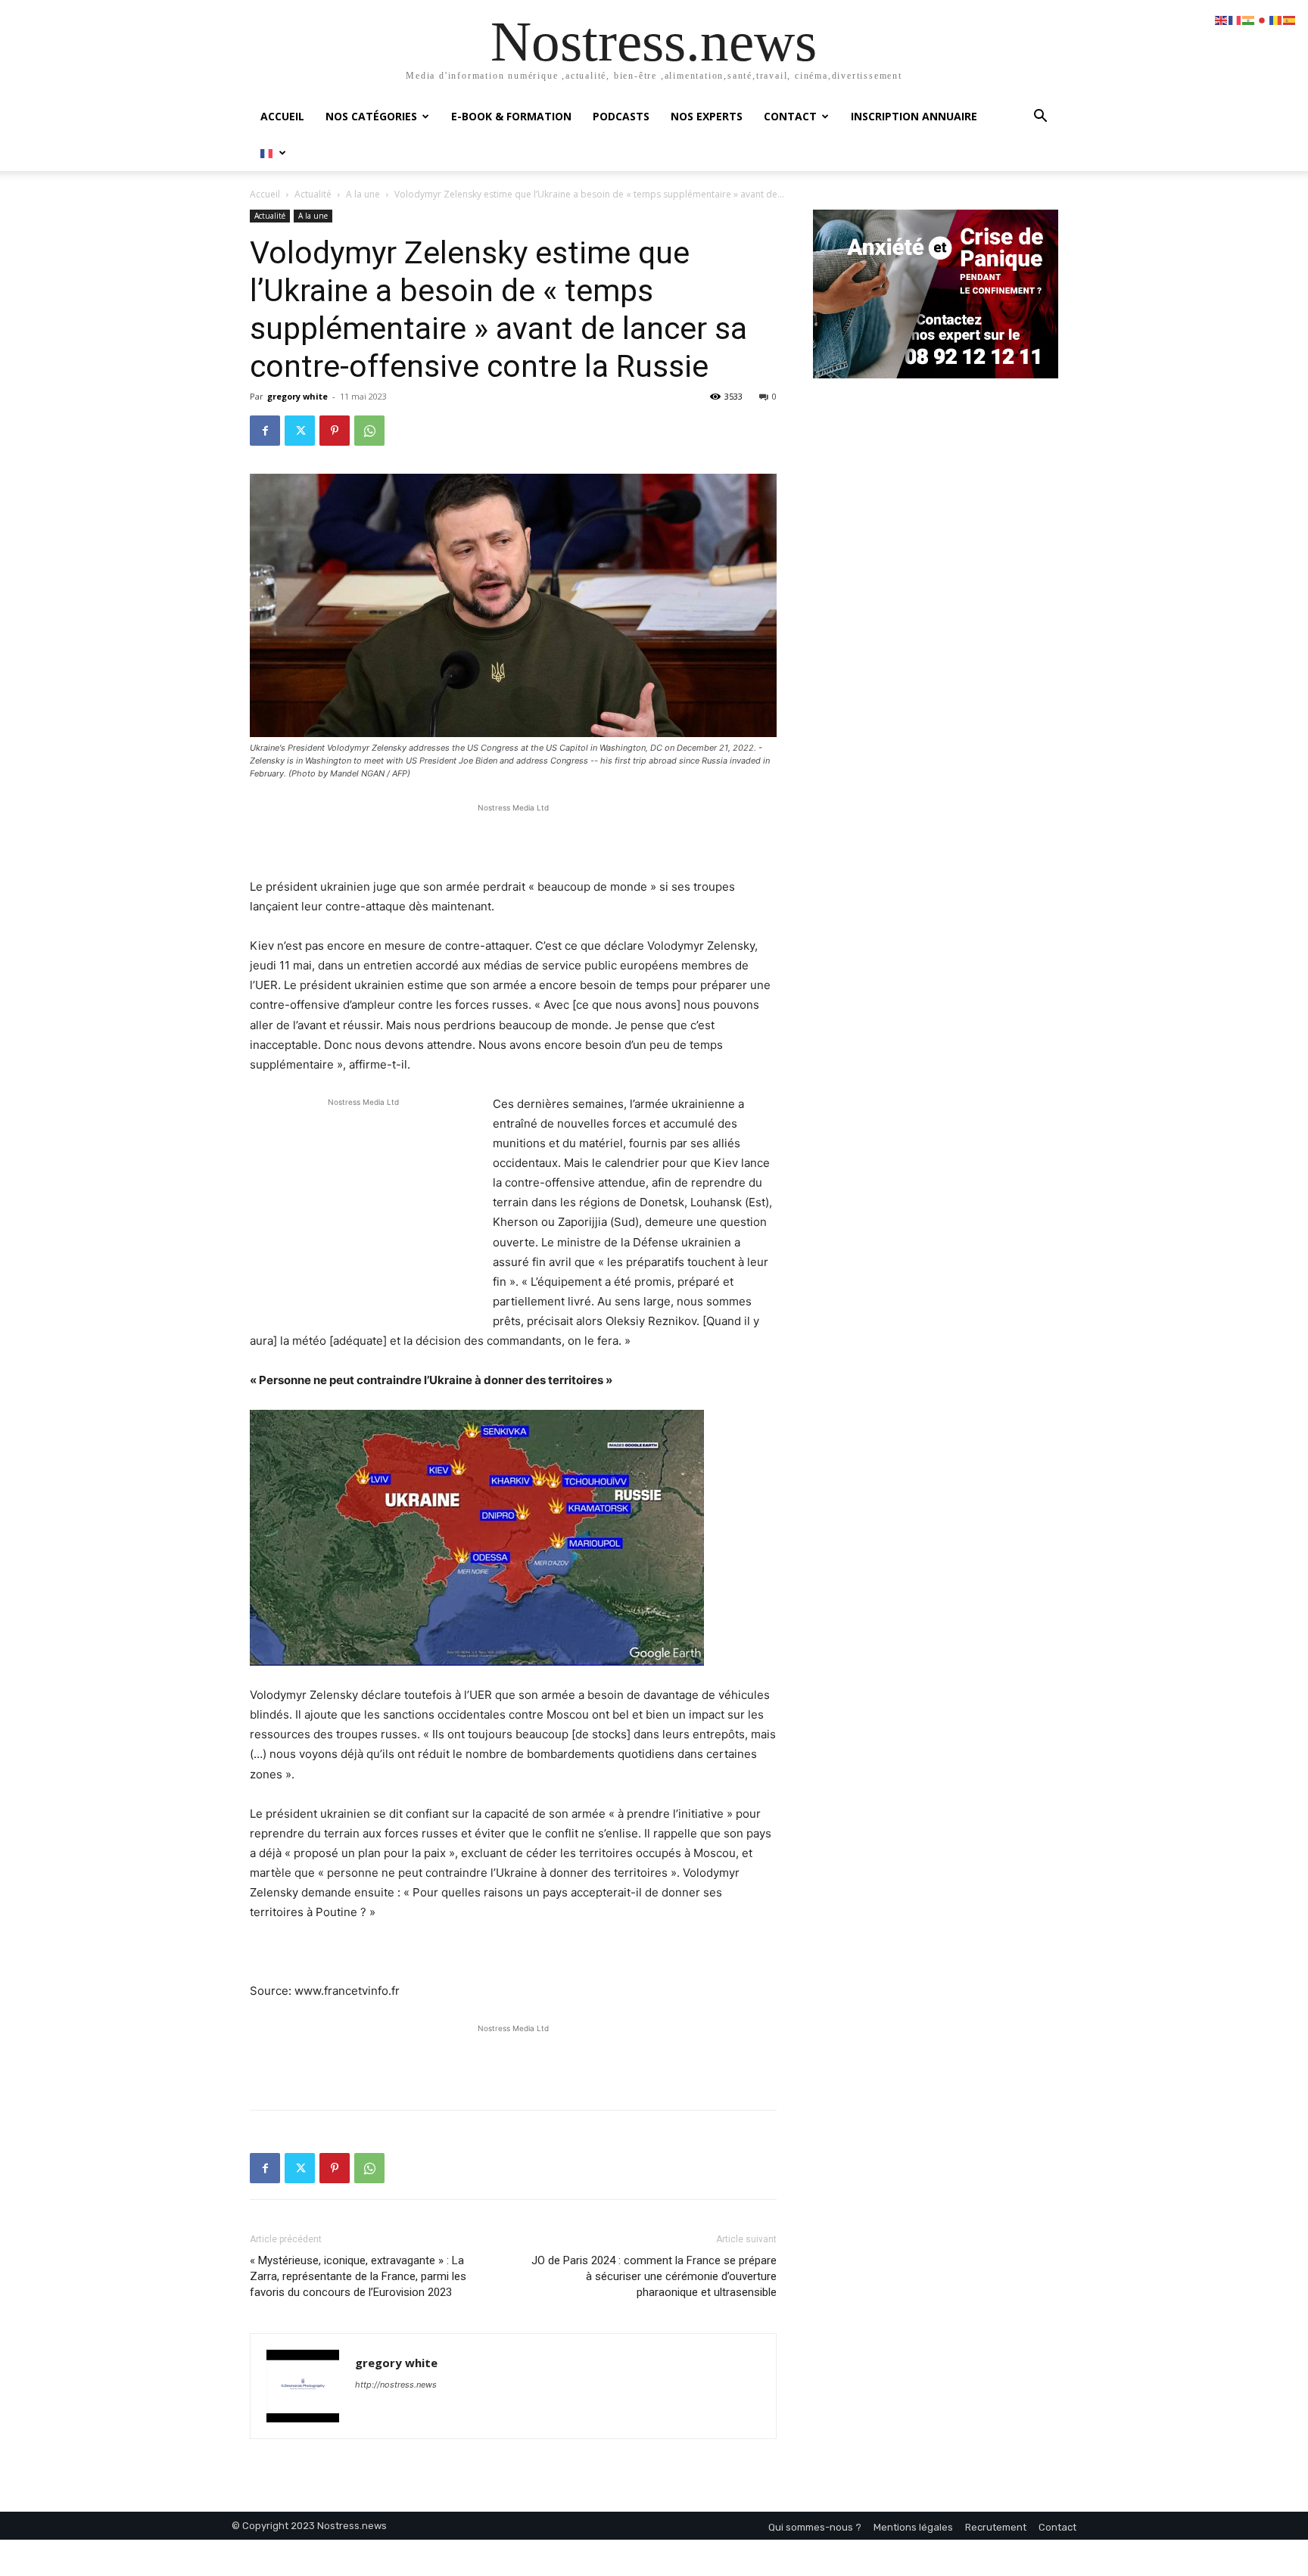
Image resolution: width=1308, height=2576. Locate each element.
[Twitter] (300, 431)
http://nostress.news (396, 2385)
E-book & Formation (511, 116)
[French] (274, 152)
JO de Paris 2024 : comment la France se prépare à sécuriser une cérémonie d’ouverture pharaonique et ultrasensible (654, 2276)
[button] (1040, 118)
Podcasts (621, 116)
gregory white (297, 396)
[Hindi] (1249, 19)
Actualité (313, 194)
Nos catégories (371, 116)
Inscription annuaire (914, 116)
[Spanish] (1290, 19)
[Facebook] (265, 431)
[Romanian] (1276, 19)
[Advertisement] (513, 838)
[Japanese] (1263, 19)
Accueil (282, 116)
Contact (790, 116)
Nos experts (707, 116)
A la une (363, 194)
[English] (1222, 19)
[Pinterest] (335, 431)
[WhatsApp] (369, 431)
